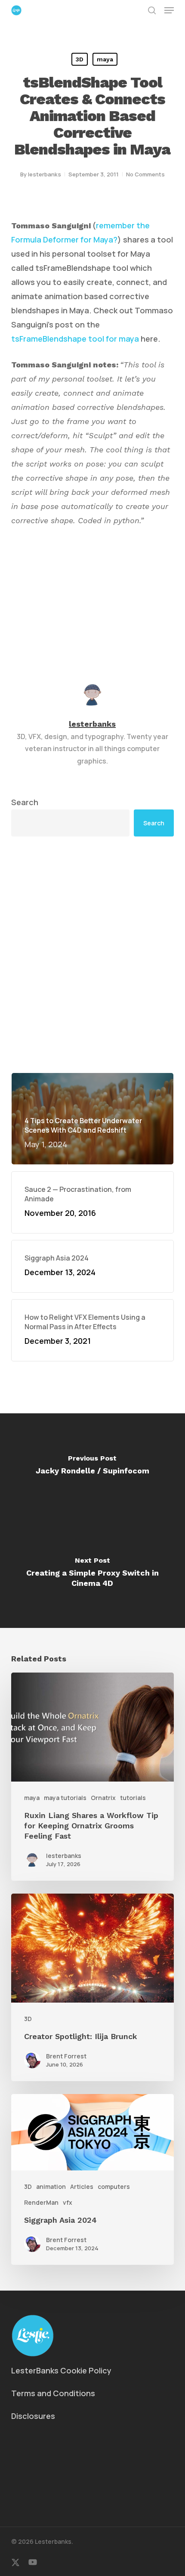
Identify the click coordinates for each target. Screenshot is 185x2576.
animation (51, 2187)
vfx (68, 2202)
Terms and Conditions (53, 2393)
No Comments (145, 174)
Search (25, 802)
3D (80, 59)
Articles (82, 2187)
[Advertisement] (92, 955)
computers (114, 2187)
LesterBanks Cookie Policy (61, 2370)
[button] (169, 10)
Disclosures (33, 2416)
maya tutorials (65, 1798)
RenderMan (41, 2202)
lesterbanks (45, 174)
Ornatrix (103, 1798)
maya (105, 59)
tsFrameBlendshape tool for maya (75, 339)
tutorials (133, 1798)
